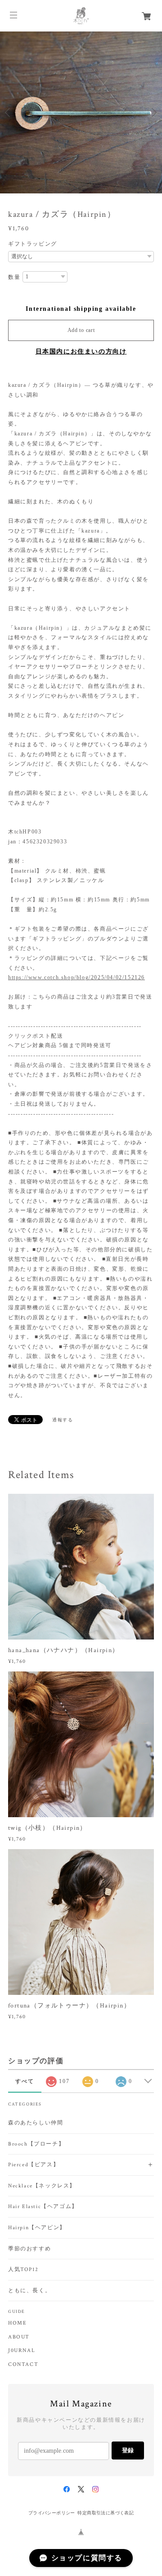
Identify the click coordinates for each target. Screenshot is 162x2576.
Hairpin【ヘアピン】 (37, 2228)
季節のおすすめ (29, 2249)
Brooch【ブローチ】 (36, 2144)
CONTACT (23, 2365)
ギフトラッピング (33, 244)
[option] (81, 112)
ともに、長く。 (29, 2291)
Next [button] (153, 112)
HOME (17, 2323)
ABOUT (19, 2337)
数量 (14, 277)
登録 (128, 2450)
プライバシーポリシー (52, 2513)
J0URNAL (22, 2351)
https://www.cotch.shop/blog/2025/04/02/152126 (76, 977)
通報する (63, 1420)
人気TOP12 (23, 2269)
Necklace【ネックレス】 (42, 2186)
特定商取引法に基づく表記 (106, 2513)
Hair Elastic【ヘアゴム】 (43, 2206)
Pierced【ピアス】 (34, 2165)
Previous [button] (9, 112)
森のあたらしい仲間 (36, 2123)
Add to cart (81, 330)
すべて (25, 2081)
